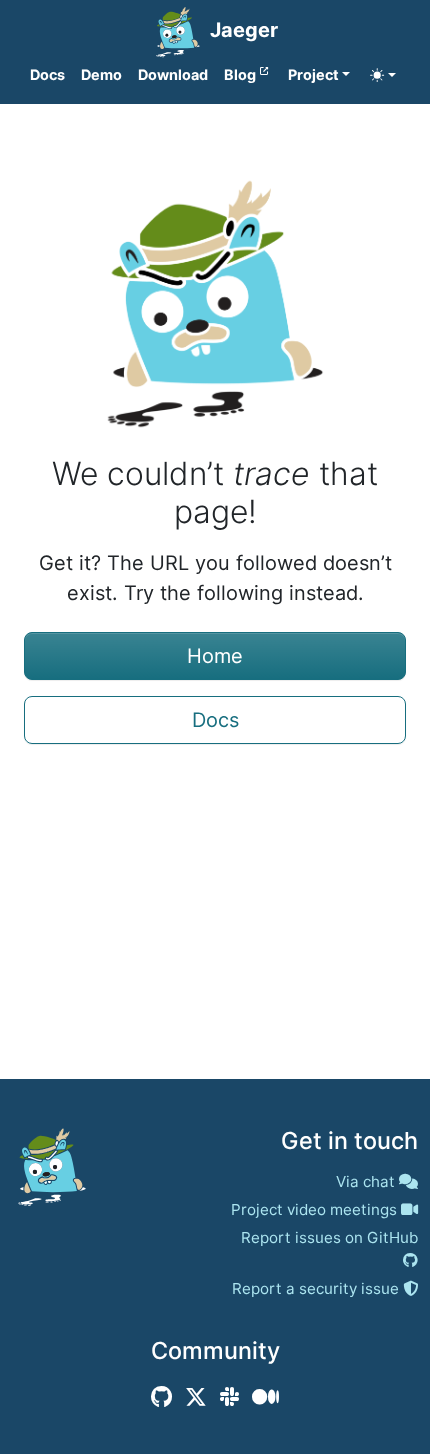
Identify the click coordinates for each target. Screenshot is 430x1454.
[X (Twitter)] (196, 1397)
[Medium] (265, 1397)
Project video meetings (314, 1209)
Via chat (365, 1181)
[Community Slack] (229, 1397)
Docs (215, 720)
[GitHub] (161, 1397)
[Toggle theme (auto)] (383, 75)
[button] (319, 75)
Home (215, 656)
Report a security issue (315, 1288)
